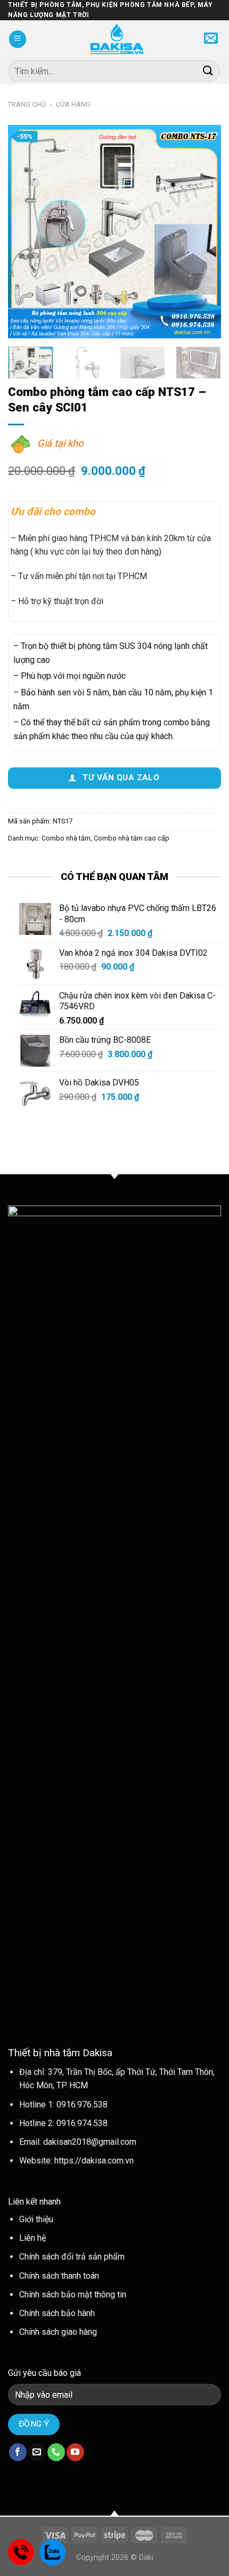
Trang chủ (27, 104)
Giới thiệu (36, 2219)
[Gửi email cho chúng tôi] (37, 2452)
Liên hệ (32, 2238)
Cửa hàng (73, 104)
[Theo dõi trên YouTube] (75, 2452)
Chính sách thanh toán (59, 2276)
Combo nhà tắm (66, 838)
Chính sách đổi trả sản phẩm (72, 2257)
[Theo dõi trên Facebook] (18, 2452)
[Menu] (18, 39)
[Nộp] (208, 71)
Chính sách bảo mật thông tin (73, 2294)
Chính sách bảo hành (57, 2313)
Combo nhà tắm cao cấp (132, 838)
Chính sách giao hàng (58, 2332)
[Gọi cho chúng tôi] (56, 2452)
